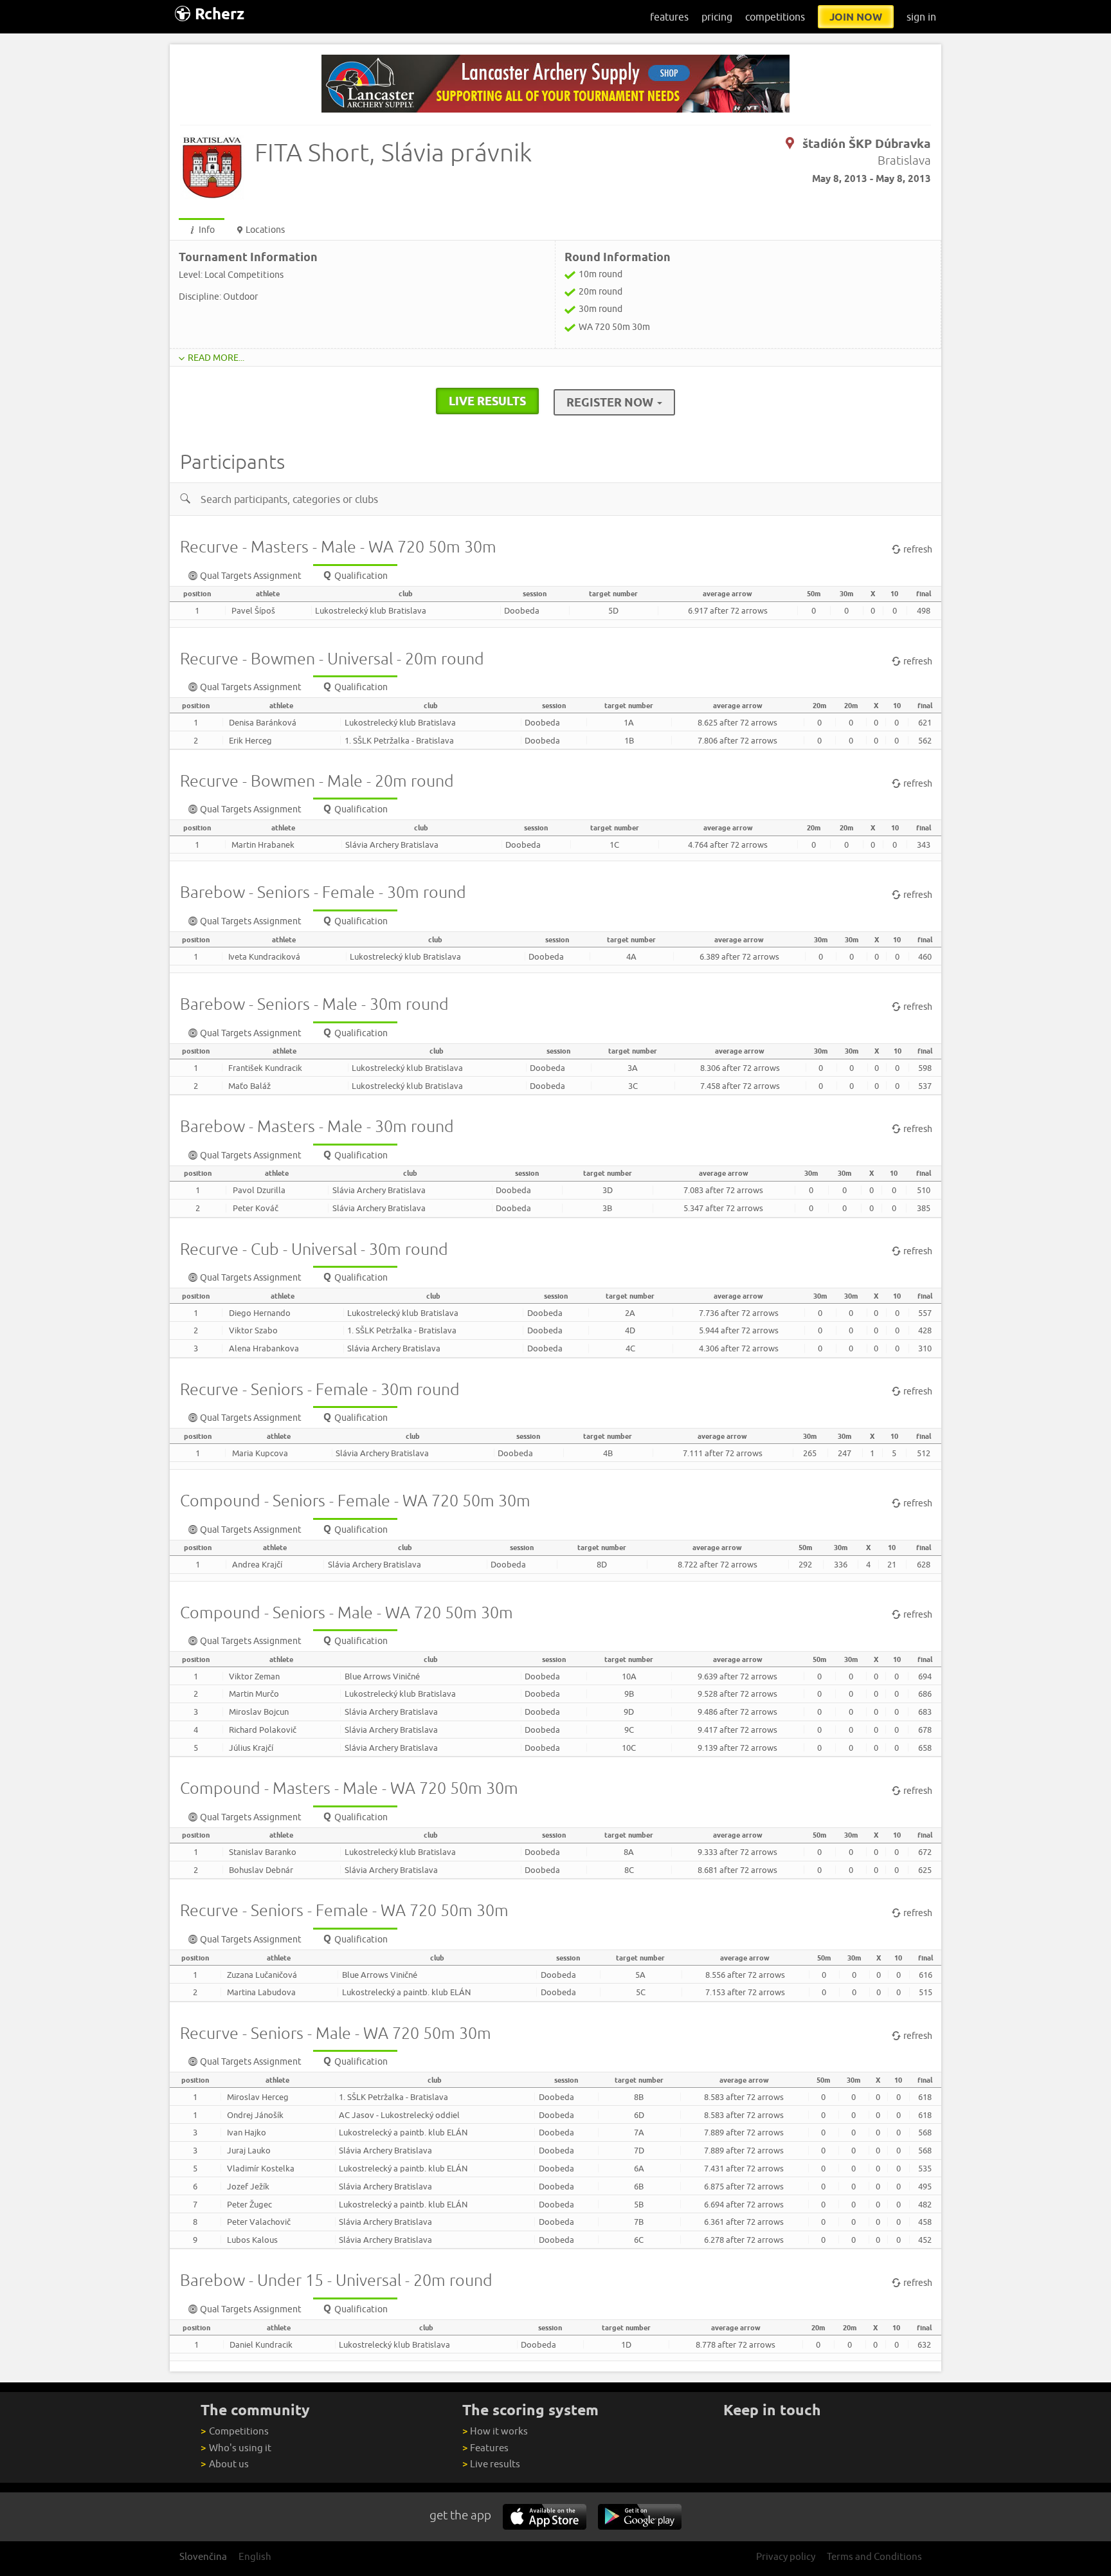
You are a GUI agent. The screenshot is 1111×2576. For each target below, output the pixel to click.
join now (856, 17)
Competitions (234, 2431)
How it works (495, 2431)
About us (224, 2464)
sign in (921, 17)
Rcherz (220, 14)
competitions (775, 17)
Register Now (611, 402)
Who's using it (236, 2448)
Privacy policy (786, 2556)
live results (487, 401)
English (255, 2556)
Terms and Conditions (874, 2556)
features (669, 17)
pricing (717, 17)
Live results (491, 2464)
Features (485, 2448)
